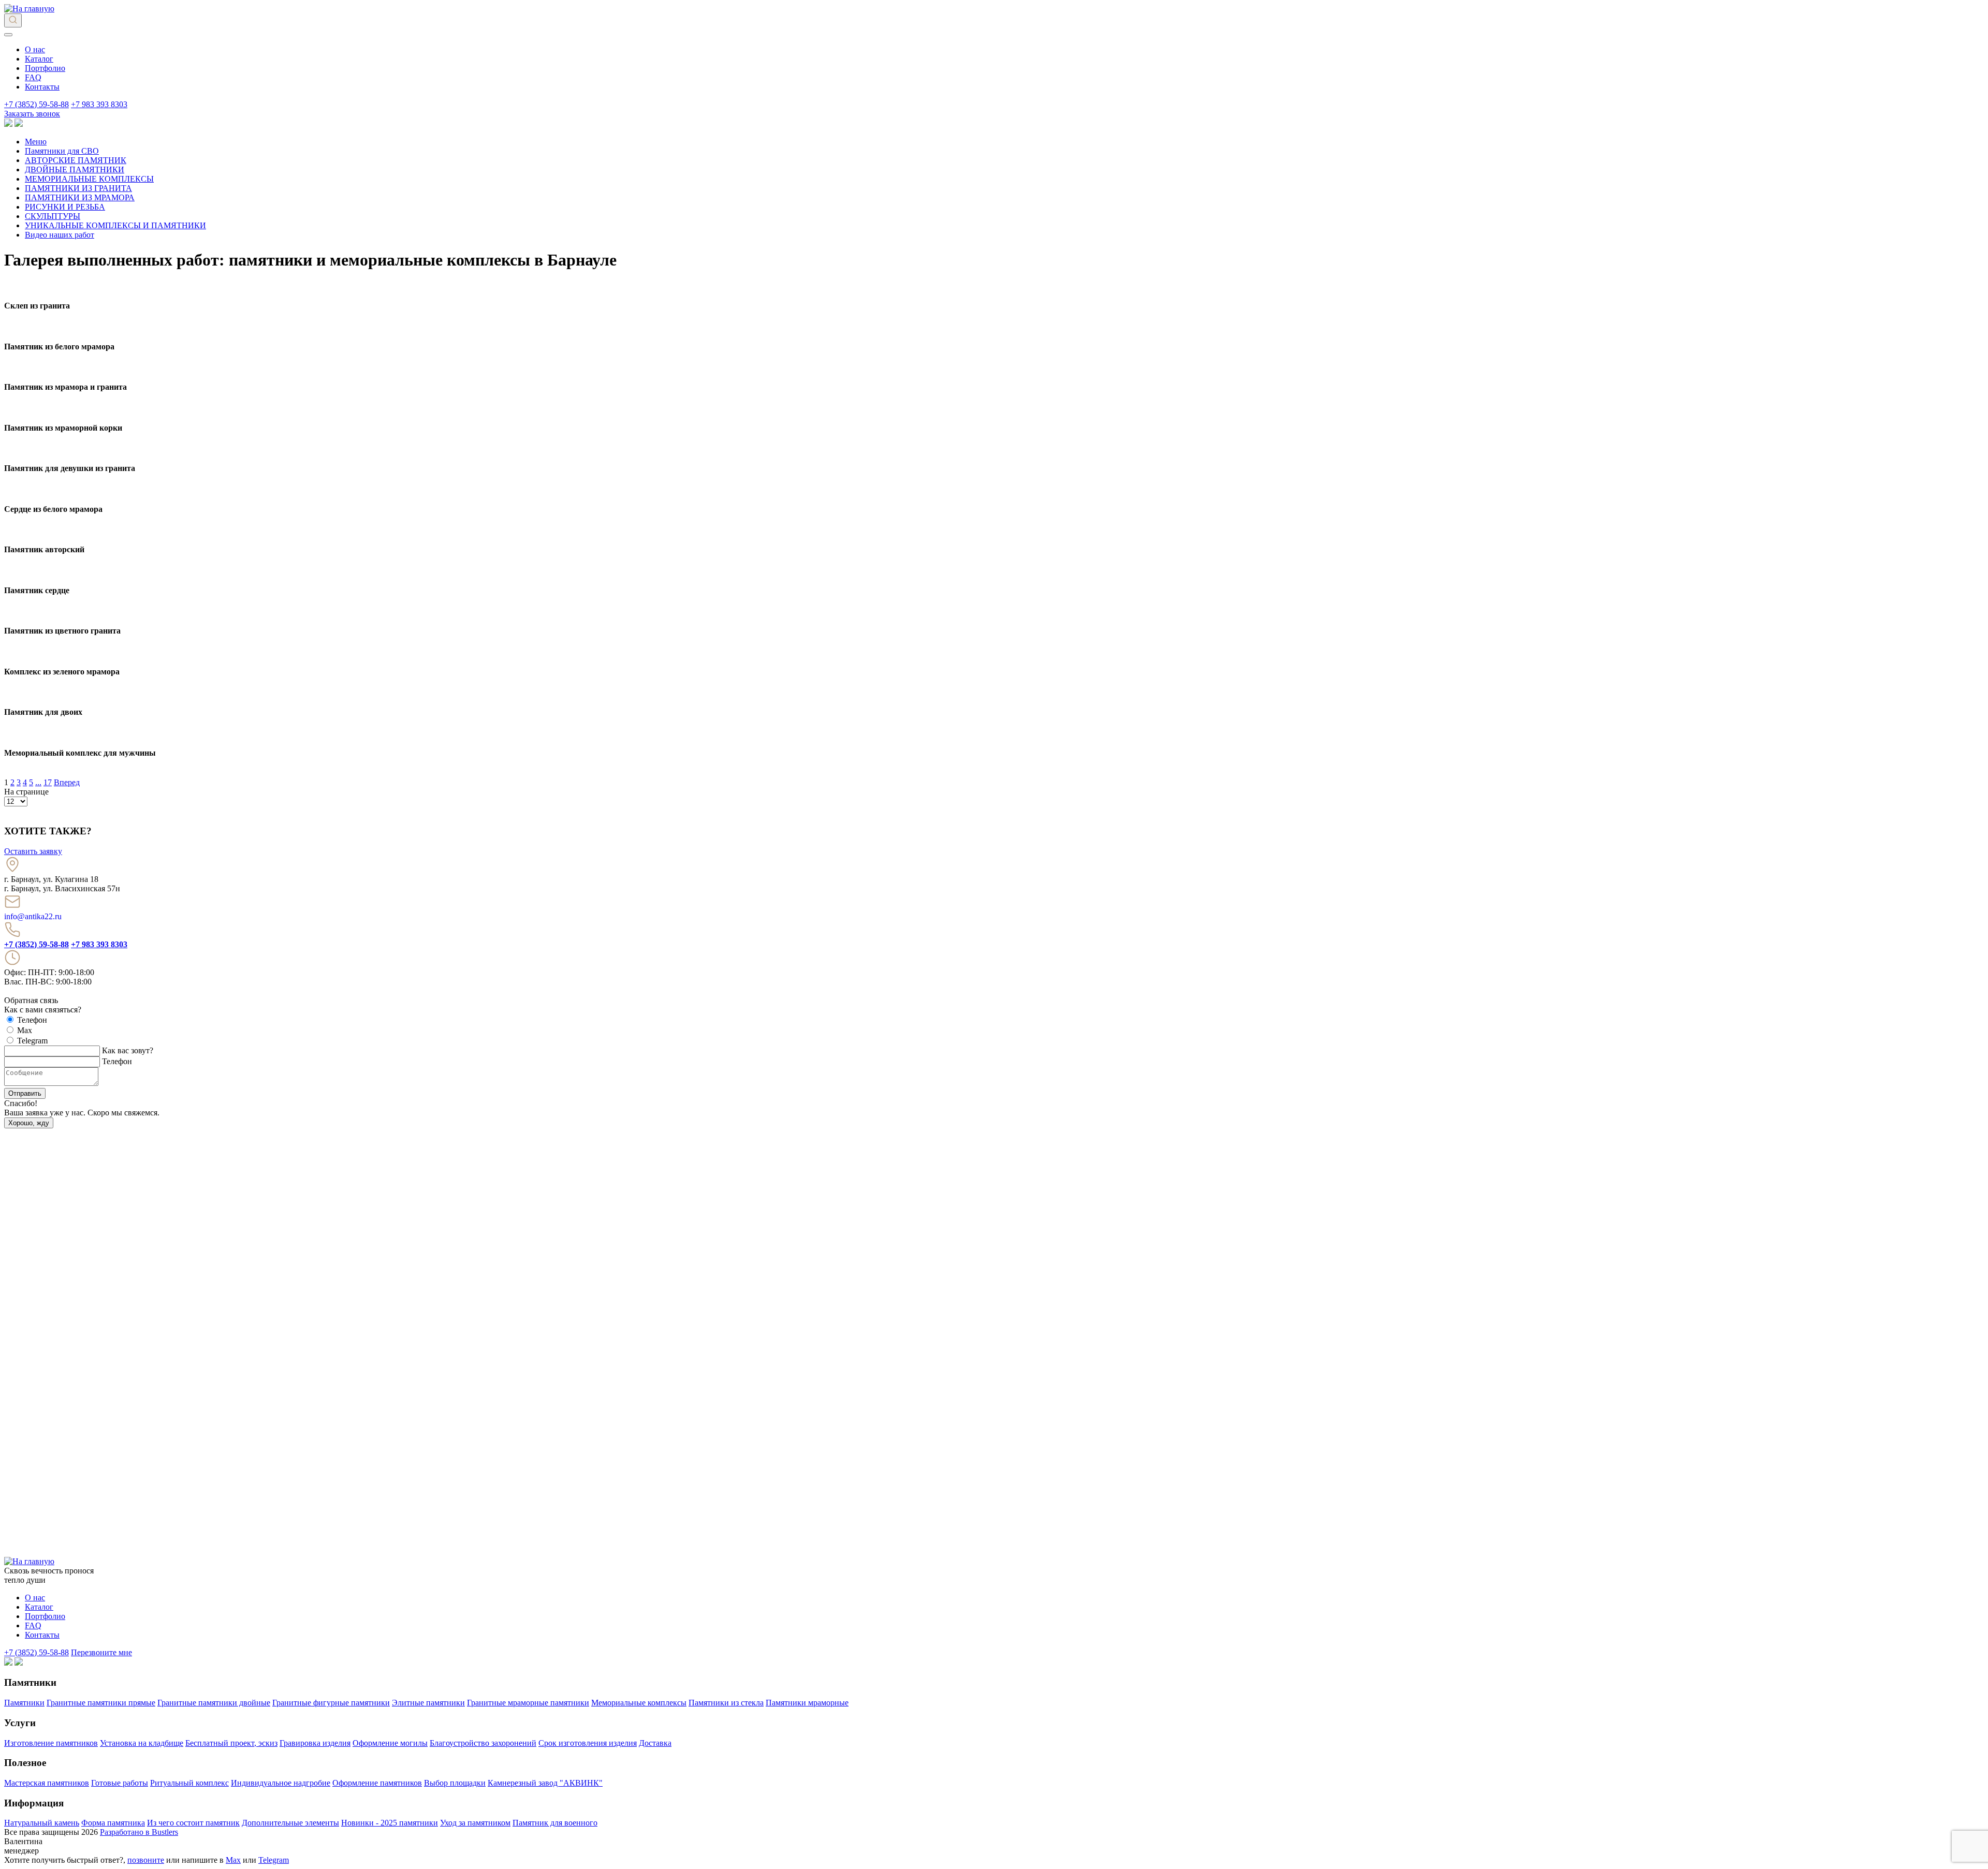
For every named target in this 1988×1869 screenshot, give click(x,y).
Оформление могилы (390, 1743)
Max (233, 1860)
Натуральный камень (42, 1823)
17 (48, 782)
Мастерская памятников (47, 1783)
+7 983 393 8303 (99, 104)
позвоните (146, 1860)
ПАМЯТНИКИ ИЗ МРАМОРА (80, 197)
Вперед (67, 782)
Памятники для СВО (62, 151)
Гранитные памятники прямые (101, 1703)
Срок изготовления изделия (588, 1743)
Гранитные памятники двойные (214, 1703)
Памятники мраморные (807, 1703)
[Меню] (8, 35)
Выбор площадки (455, 1783)
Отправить (25, 1093)
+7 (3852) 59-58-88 (36, 104)
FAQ (33, 77)
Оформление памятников (377, 1783)
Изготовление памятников (51, 1743)
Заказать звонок (32, 114)
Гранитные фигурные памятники (331, 1703)
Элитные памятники (428, 1703)
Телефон (117, 1061)
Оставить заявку (33, 851)
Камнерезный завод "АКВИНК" (545, 1783)
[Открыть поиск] (13, 20)
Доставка (655, 1743)
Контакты (42, 87)
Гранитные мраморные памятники (528, 1703)
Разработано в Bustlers (139, 1832)
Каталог (39, 59)
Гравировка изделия (315, 1743)
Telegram (274, 1860)
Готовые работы (120, 1783)
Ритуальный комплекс (189, 1783)
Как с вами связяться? (43, 1010)
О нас (35, 49)
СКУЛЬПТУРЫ (53, 216)
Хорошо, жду (29, 1123)
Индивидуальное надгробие (281, 1783)
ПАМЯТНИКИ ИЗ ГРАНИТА (78, 188)
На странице (26, 792)
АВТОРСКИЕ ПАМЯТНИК (76, 160)
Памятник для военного (555, 1823)
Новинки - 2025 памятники (390, 1823)
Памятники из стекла (726, 1703)
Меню (36, 142)
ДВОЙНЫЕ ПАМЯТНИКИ (75, 170)
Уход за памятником (475, 1823)
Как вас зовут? (128, 1050)
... (38, 782)
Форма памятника (113, 1823)
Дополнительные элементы (290, 1823)
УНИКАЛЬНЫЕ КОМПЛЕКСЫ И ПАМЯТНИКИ (115, 225)
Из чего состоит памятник (193, 1823)
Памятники (24, 1703)
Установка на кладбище (142, 1743)
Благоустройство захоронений (483, 1743)
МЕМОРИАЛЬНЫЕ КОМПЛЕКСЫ (89, 179)
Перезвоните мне (101, 1652)
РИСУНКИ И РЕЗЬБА (65, 207)
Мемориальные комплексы (639, 1703)
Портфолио (45, 68)
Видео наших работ (60, 235)
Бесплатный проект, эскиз (231, 1743)
